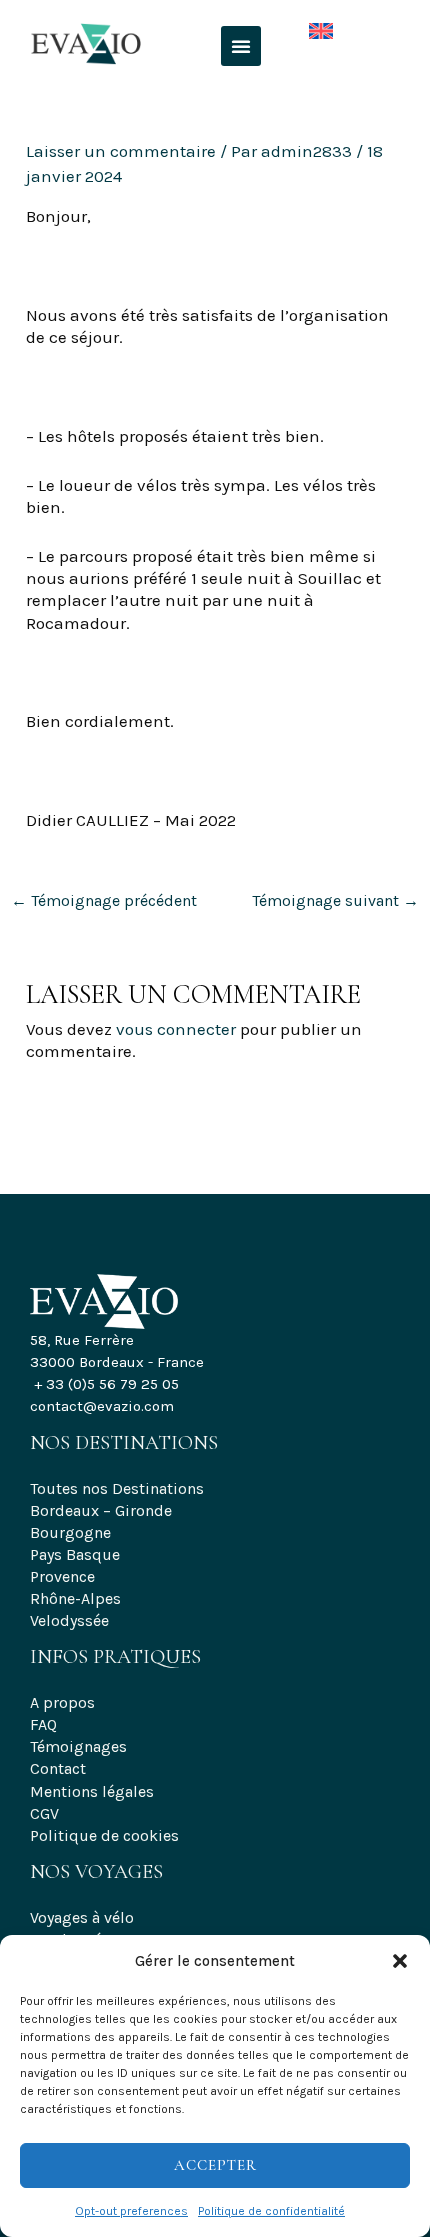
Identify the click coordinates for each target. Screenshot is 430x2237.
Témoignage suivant (335, 900)
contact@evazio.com (102, 1406)
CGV (44, 1813)
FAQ (43, 1724)
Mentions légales (92, 1791)
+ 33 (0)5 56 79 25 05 (106, 1384)
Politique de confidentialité (271, 2211)
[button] (400, 1961)
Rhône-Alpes (75, 1598)
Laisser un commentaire (121, 151)
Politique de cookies (104, 1835)
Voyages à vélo (82, 1917)
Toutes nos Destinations (117, 1488)
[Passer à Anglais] (306, 26)
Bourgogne (70, 1532)
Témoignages (78, 1746)
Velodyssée (69, 1620)
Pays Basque (75, 1554)
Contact (58, 1768)
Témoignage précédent (104, 900)
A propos (62, 1702)
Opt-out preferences (131, 2211)
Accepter (215, 2165)
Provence (62, 1576)
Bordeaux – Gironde (101, 1510)
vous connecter (176, 1029)
